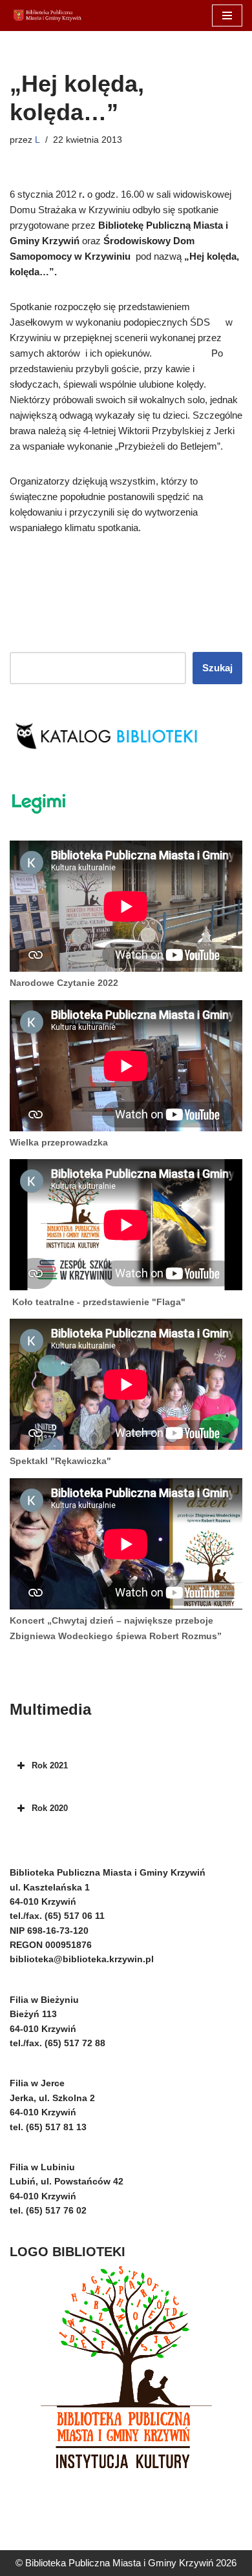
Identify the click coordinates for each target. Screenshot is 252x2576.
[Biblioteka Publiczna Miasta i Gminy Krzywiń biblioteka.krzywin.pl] (48, 16)
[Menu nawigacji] (227, 16)
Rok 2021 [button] (50, 1765)
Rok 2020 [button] (50, 1808)
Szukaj (217, 668)
